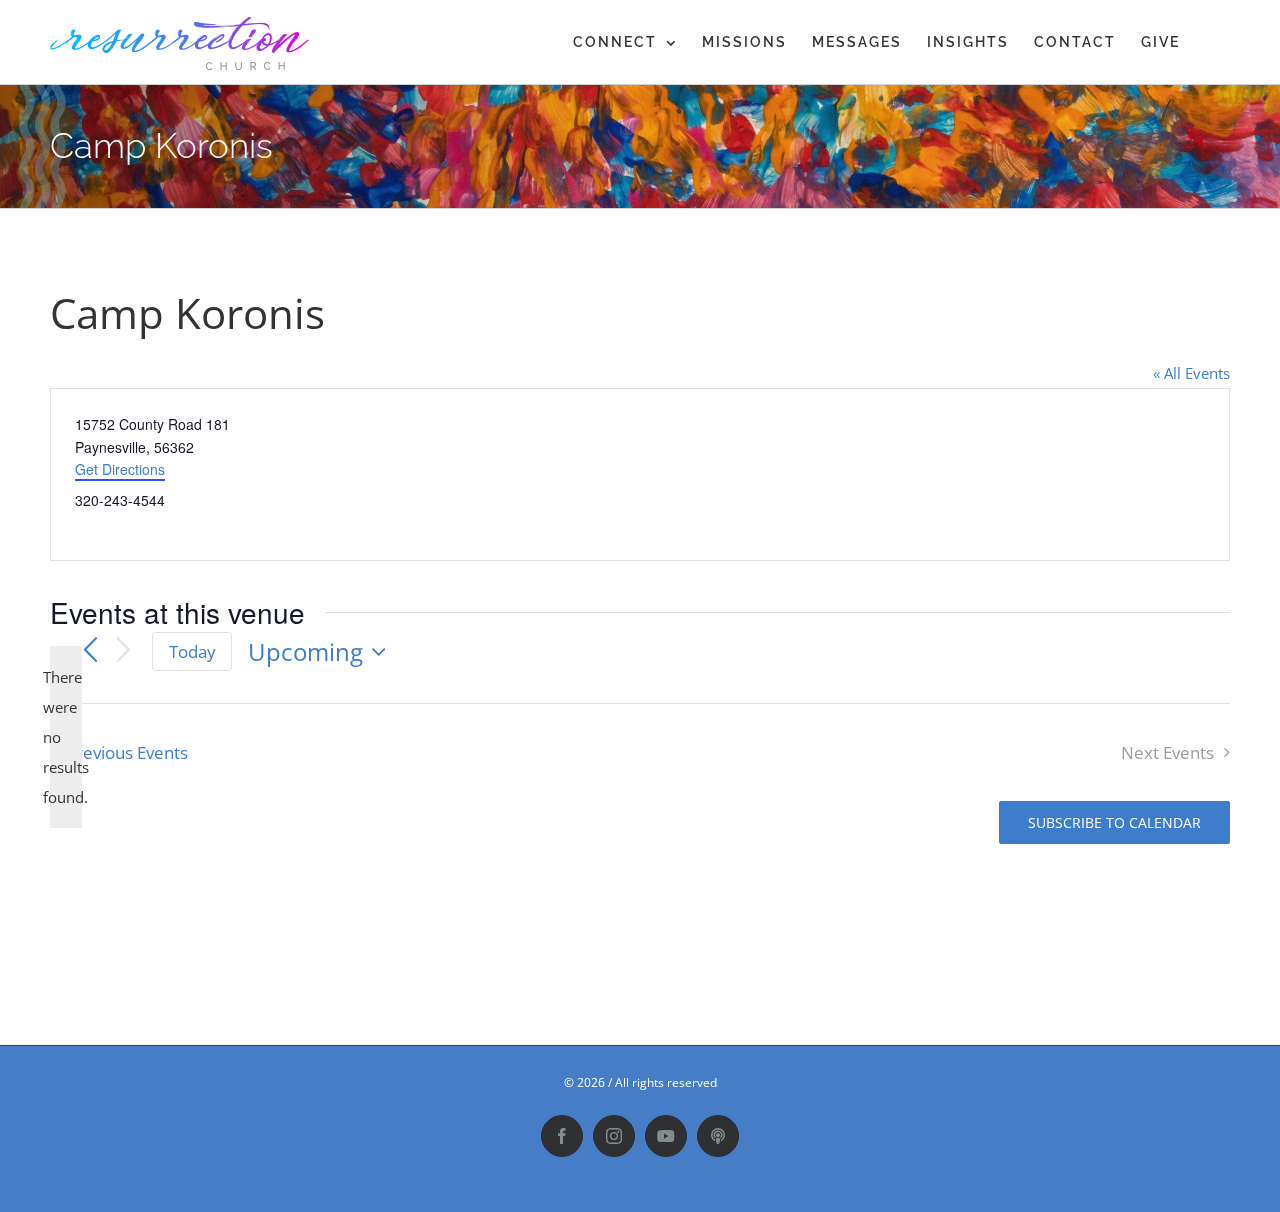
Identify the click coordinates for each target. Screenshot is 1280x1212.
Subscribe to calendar (1114, 822)
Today (192, 651)
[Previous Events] (90, 652)
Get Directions (120, 469)
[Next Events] (124, 651)
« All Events (1191, 373)
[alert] (66, 737)
